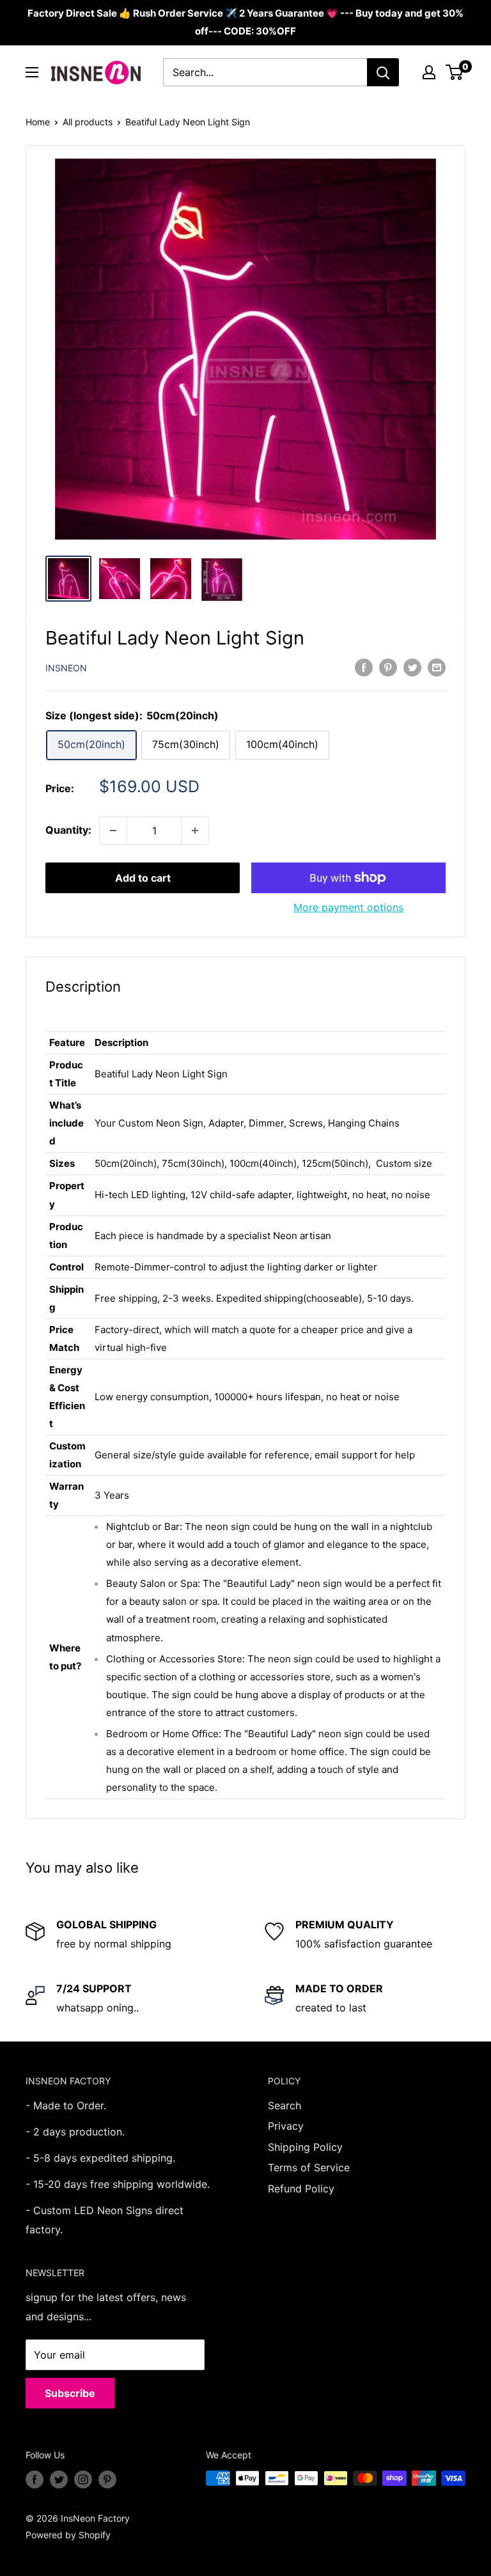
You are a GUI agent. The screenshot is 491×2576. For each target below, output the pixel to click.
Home (38, 122)
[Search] (383, 72)
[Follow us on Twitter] (59, 2479)
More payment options (348, 907)
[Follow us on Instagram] (83, 2479)
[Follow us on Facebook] (35, 2479)
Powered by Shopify (68, 2535)
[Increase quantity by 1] (195, 831)
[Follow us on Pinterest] (107, 2479)
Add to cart (143, 878)
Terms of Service (309, 2167)
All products (88, 122)
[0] (455, 72)
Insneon (66, 668)
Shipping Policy (305, 2147)
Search (284, 2105)
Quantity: (68, 830)
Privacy (286, 2126)
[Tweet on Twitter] (412, 667)
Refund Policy (301, 2189)
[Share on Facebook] (364, 667)
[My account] (429, 72)
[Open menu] (32, 72)
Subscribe (70, 2393)
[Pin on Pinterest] (388, 667)
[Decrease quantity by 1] (113, 831)
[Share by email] (437, 667)
